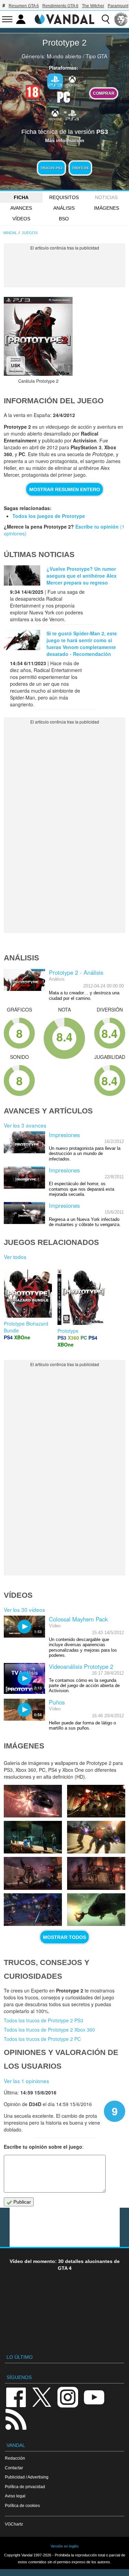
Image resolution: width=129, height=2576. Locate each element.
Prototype (68, 1331)
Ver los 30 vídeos (24, 1609)
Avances (21, 208)
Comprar (104, 93)
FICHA (21, 197)
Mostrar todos (64, 1937)
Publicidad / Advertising (27, 2477)
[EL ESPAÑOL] (121, 19)
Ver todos (15, 1257)
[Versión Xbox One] (55, 115)
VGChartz (14, 2524)
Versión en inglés (65, 2546)
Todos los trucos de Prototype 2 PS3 (44, 2020)
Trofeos (80, 168)
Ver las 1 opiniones (26, 2081)
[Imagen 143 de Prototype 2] (96, 1873)
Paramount (118, 6)
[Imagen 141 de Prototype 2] (96, 1910)
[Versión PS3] (55, 81)
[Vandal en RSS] (16, 2419)
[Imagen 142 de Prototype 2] (33, 1910)
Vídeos (21, 219)
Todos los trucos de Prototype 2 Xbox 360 (49, 2030)
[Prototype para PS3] (82, 1296)
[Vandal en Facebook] (16, 2397)
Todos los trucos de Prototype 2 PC (42, 2039)
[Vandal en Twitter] (42, 2397)
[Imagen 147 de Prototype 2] (96, 1801)
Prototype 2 (64, 43)
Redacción (15, 2458)
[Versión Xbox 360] (72, 81)
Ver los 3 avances (25, 1125)
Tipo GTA (96, 56)
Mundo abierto (64, 56)
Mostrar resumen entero (65, 489)
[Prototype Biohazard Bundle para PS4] (28, 1293)
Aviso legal (15, 2496)
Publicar (21, 2202)
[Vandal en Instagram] (68, 2397)
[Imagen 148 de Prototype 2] (33, 1801)
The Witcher (93, 6)
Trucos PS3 (51, 168)
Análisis (64, 208)
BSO (64, 219)
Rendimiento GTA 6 (60, 6)
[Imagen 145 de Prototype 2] (96, 1837)
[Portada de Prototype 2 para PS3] (38, 336)
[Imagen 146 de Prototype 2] (33, 1837)
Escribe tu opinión (97, 527)
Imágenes (106, 208)
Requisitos (64, 197)
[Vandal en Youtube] (94, 2397)
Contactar (14, 2468)
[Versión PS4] (72, 115)
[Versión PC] (64, 96)
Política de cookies (22, 2505)
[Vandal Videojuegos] (65, 19)
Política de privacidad (25, 2487)
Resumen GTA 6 (24, 6)
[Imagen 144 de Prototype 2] (33, 1873)
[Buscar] (106, 19)
